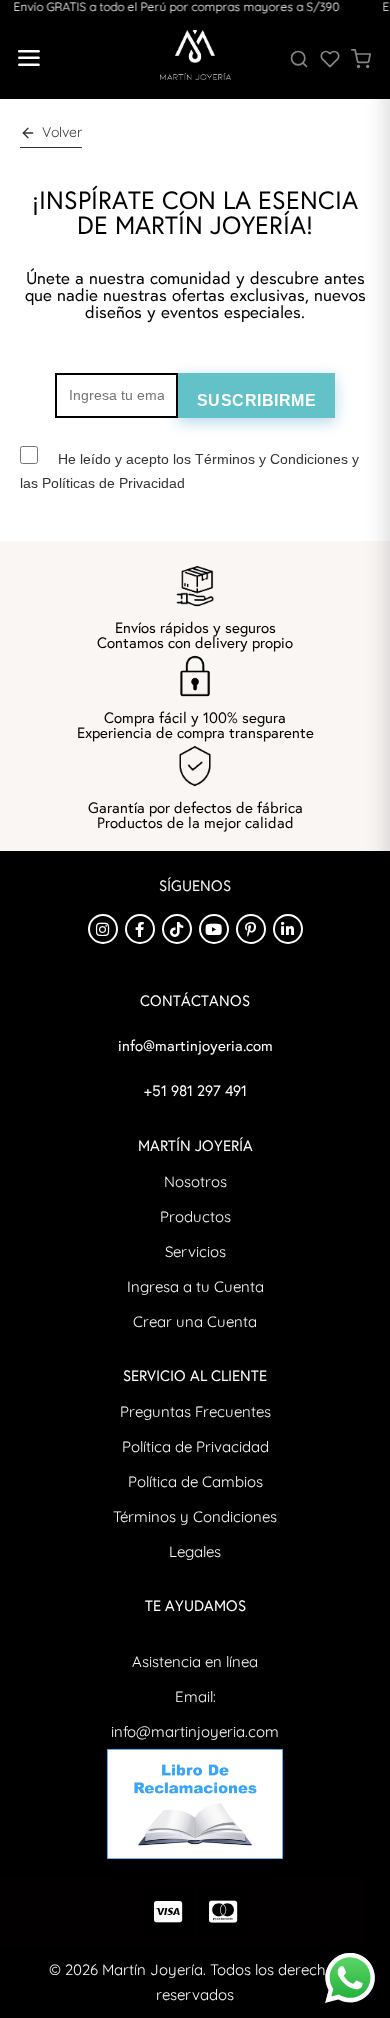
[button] (28, 59)
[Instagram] (103, 929)
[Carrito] (361, 59)
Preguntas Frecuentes (195, 1411)
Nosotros (195, 1181)
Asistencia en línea (195, 1661)
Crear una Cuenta (195, 1321)
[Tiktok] (177, 929)
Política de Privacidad (195, 1446)
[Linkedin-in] (288, 929)
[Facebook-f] (140, 929)
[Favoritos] (330, 59)
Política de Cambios (195, 1481)
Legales (195, 1551)
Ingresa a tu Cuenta (195, 1286)
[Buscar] (299, 59)
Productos (195, 1216)
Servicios (195, 1251)
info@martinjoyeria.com (195, 1731)
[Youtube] (214, 929)
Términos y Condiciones (195, 1516)
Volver (62, 132)
